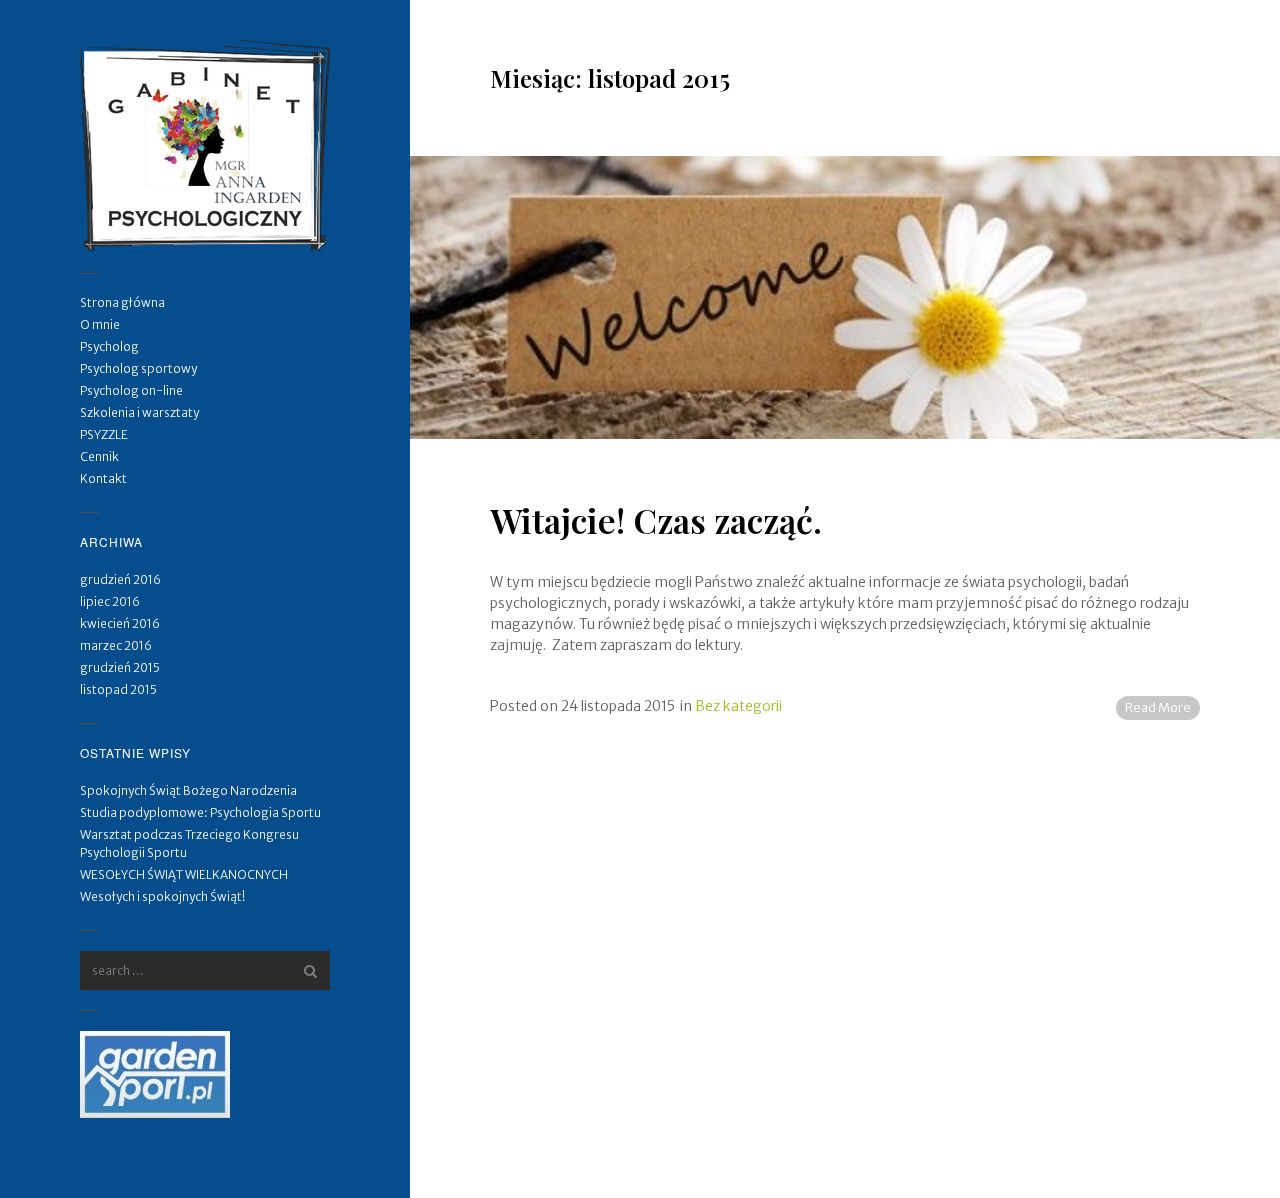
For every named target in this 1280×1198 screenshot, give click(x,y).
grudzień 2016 (120, 579)
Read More (1158, 707)
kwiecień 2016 (120, 623)
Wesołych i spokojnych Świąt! (162, 896)
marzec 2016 (116, 645)
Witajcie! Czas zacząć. (656, 520)
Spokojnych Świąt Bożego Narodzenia (188, 790)
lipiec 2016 (110, 601)
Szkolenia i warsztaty (139, 412)
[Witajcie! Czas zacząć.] (845, 297)
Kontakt (103, 478)
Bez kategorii (738, 706)
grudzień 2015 (120, 667)
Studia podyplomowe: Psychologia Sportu (200, 812)
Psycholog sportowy (138, 368)
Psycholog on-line (131, 390)
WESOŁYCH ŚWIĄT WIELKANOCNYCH (184, 874)
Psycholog (109, 346)
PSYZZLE (104, 434)
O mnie (100, 324)
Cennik (99, 456)
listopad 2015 (118, 689)
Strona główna (122, 302)
